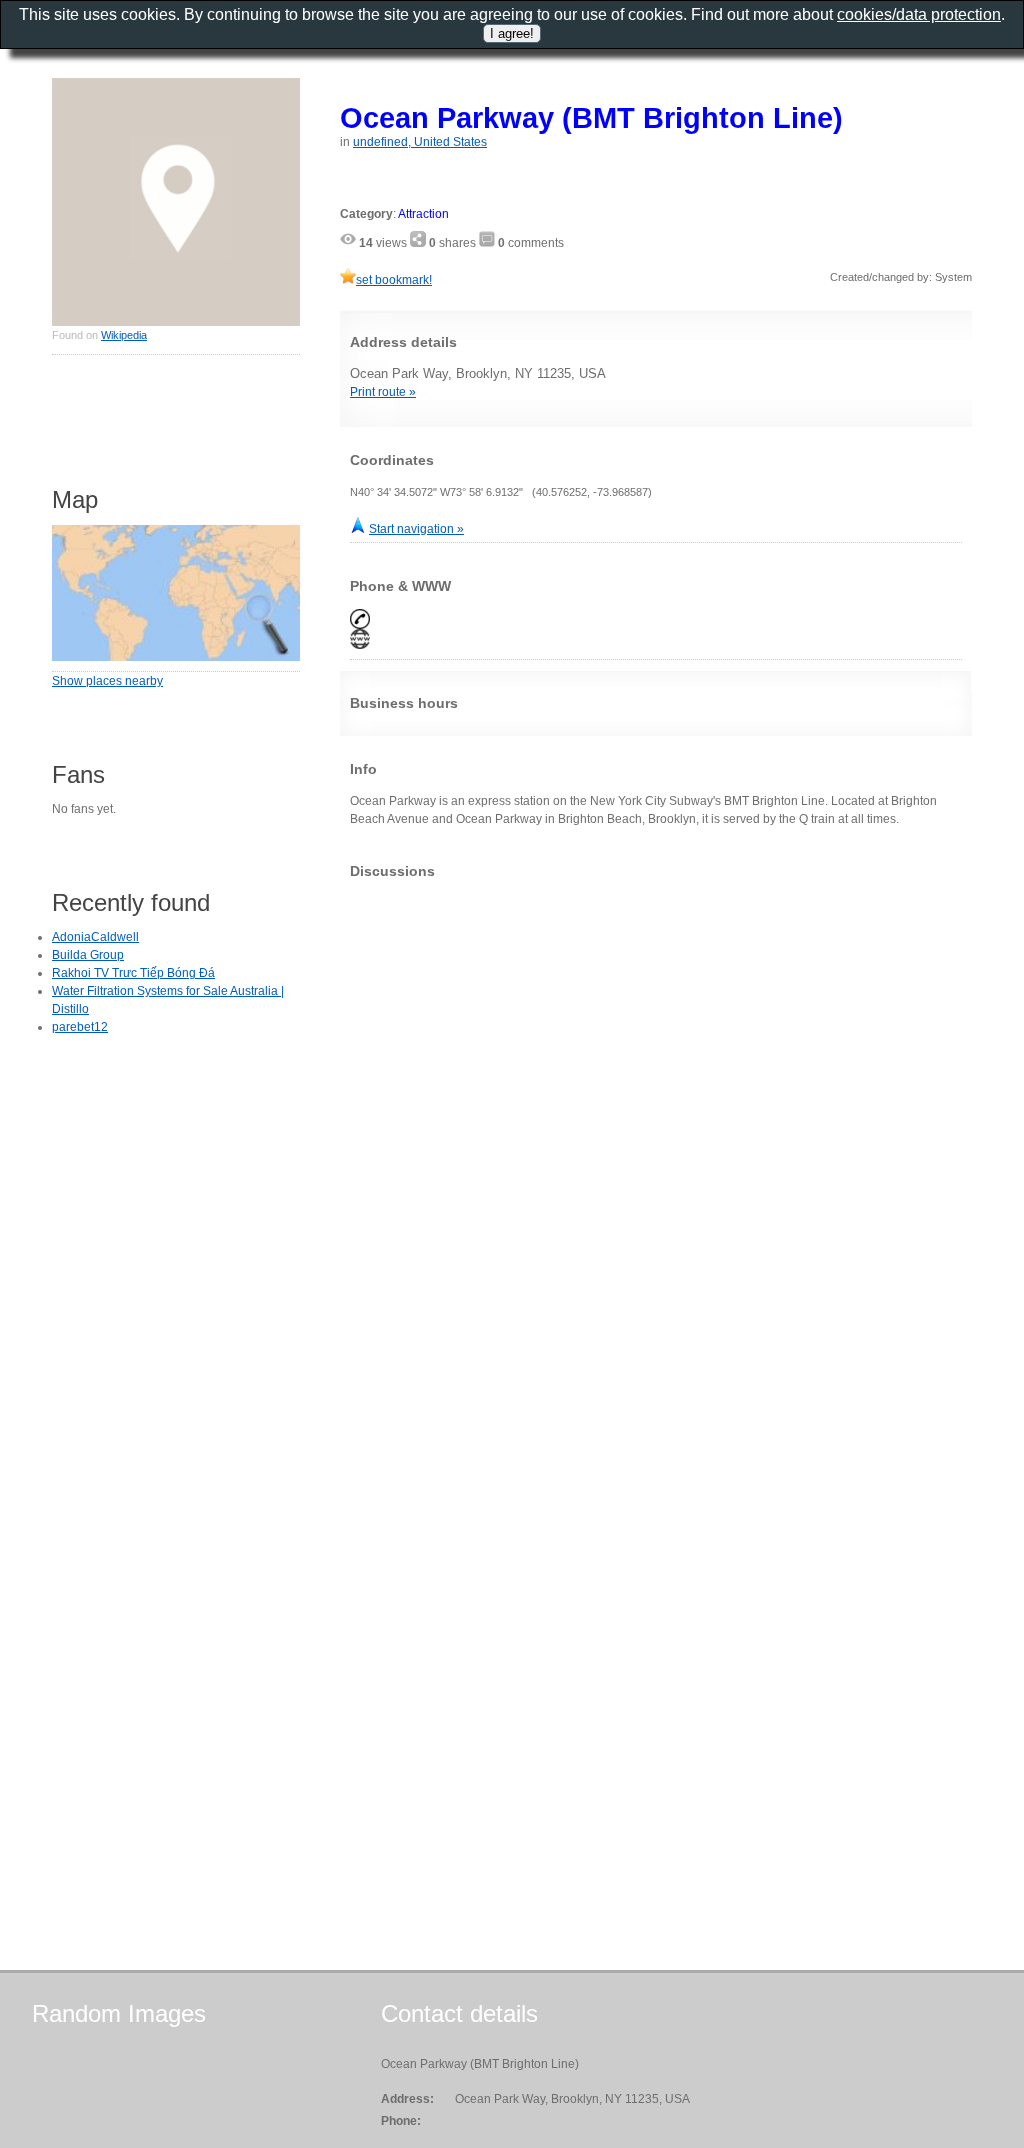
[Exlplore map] (176, 657)
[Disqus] (656, 1144)
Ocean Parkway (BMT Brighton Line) (591, 117)
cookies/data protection (919, 14)
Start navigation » (416, 529)
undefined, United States (420, 142)
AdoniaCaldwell (95, 937)
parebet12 (80, 1027)
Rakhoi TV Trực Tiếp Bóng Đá (133, 973)
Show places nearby (107, 681)
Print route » (383, 392)
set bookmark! (394, 280)
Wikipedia (124, 335)
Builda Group (88, 955)
